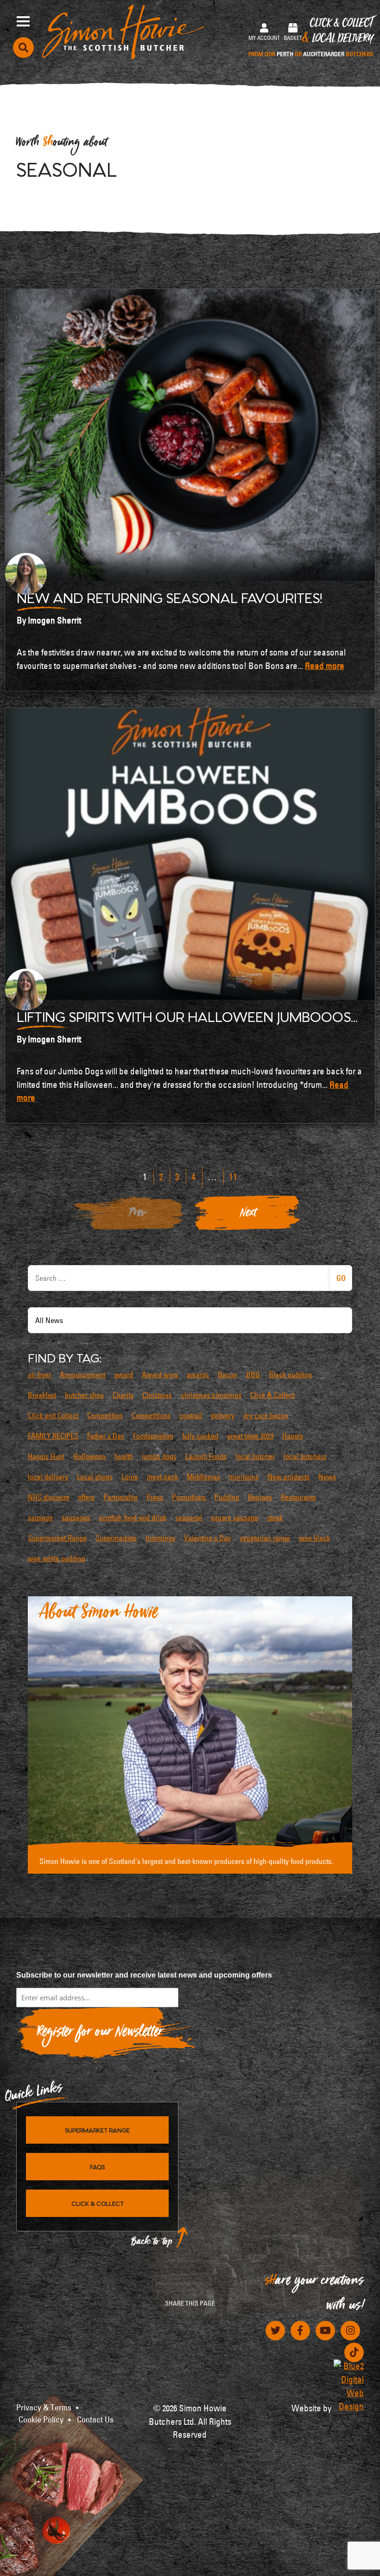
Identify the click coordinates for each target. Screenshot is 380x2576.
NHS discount (48, 1497)
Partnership (120, 1497)
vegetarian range (265, 1538)
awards (198, 1375)
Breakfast (42, 1395)
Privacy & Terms (44, 2408)
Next (248, 1215)
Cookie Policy (41, 2420)
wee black (314, 1538)
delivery (223, 1415)
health (124, 1456)
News (327, 1477)
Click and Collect (53, 1415)
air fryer (39, 1375)
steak (275, 1517)
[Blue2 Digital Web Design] (349, 2386)
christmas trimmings (211, 1395)
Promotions (189, 1497)
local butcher (255, 1456)
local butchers (305, 1456)
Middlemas (203, 1477)
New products (288, 1477)
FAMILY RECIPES (53, 1436)
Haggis (293, 1436)
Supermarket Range (57, 1538)
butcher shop (84, 1395)
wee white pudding (57, 1558)
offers (86, 1497)
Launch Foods (206, 1456)
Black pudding (290, 1375)
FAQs (97, 2166)
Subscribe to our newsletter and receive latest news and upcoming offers (144, 1975)
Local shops (95, 1477)
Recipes (260, 1497)
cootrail (191, 1415)
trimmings (160, 1538)
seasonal (189, 1517)
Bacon (228, 1375)
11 (233, 1177)
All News (49, 1320)
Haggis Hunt (46, 1456)
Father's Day (106, 1436)
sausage (40, 1517)
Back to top (152, 2244)
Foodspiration (153, 1436)
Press (155, 1497)
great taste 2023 (250, 1436)
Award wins (160, 1375)
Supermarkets (116, 1538)
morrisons (244, 1477)
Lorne (130, 1477)
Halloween (89, 1456)
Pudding (227, 1497)
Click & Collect (311, 38)
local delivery (48, 1477)
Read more (325, 666)
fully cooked (200, 1436)
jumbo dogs (159, 1456)
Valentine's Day (207, 1538)
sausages (76, 1517)
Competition (105, 1415)
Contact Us (95, 2420)
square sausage (234, 1517)
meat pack (162, 1477)
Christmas (157, 1395)
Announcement (82, 1375)
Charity (123, 1395)
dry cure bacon (266, 1415)
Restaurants (298, 1497)
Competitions (151, 1415)
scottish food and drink (133, 1517)
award (123, 1375)
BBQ (253, 1375)
